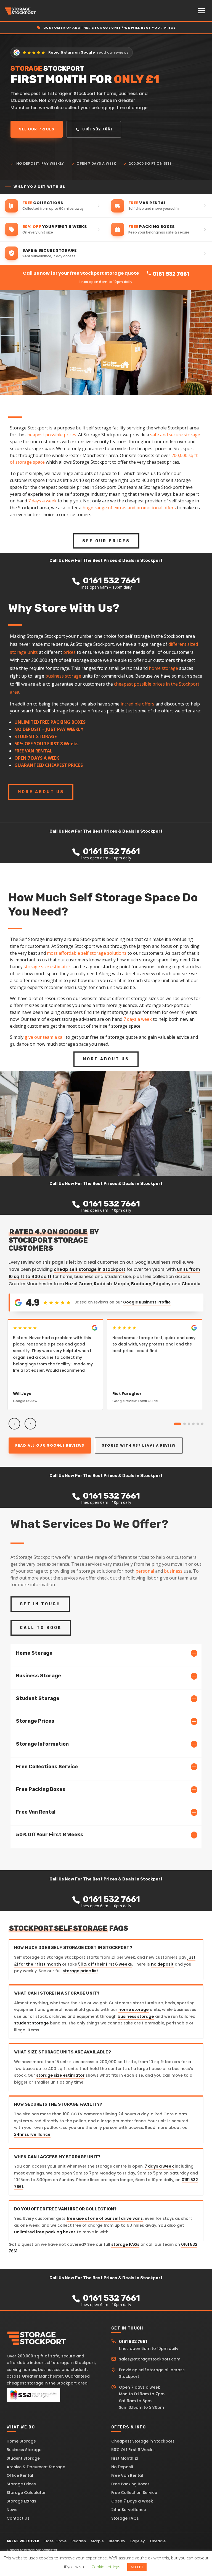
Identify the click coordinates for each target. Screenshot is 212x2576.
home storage (163, 668)
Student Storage (23, 2458)
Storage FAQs (125, 2518)
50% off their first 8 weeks (105, 1964)
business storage (63, 676)
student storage (31, 2023)
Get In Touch (40, 1604)
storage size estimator (47, 967)
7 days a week (42, 501)
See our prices (37, 129)
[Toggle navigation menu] (202, 11)
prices (69, 652)
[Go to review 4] (193, 1424)
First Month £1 (125, 2458)
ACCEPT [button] (137, 2567)
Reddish (103, 1284)
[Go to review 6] (202, 1424)
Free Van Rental (127, 2475)
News (12, 2510)
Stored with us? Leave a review (139, 1445)
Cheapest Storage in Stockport (143, 2441)
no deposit (162, 1964)
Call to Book (41, 1628)
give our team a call (45, 1037)
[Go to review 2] (185, 1424)
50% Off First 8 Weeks (133, 2450)
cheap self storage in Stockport (90, 1269)
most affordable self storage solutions (87, 953)
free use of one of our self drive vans (105, 2218)
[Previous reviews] (14, 1424)
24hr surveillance (32, 2134)
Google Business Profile (147, 1302)
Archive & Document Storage (36, 2467)
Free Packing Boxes (130, 2484)
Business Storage (24, 2450)
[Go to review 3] (189, 1424)
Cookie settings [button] (106, 2567)
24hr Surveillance (129, 2510)
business (173, 1571)
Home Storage (21, 2441)
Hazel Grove (79, 1284)
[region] (106, 1367)
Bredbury (141, 1284)
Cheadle (191, 1284)
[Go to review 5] (198, 1424)
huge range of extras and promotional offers (129, 508)
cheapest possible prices (51, 435)
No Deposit (122, 2467)
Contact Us (18, 2518)
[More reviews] (30, 1424)
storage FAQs (125, 2244)
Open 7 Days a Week (132, 2501)
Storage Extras (21, 2501)
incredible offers (137, 704)
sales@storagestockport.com (150, 2359)
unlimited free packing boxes (45, 2232)
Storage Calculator (26, 2493)
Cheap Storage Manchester (32, 2550)
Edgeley (162, 1284)
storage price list (80, 1971)
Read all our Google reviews (50, 1445)
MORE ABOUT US (41, 792)
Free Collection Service (134, 2493)
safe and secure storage (175, 435)
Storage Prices (21, 2484)
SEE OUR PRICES (106, 541)
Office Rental (20, 2475)
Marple (121, 1284)
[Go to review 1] (177, 1424)
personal (145, 1571)
